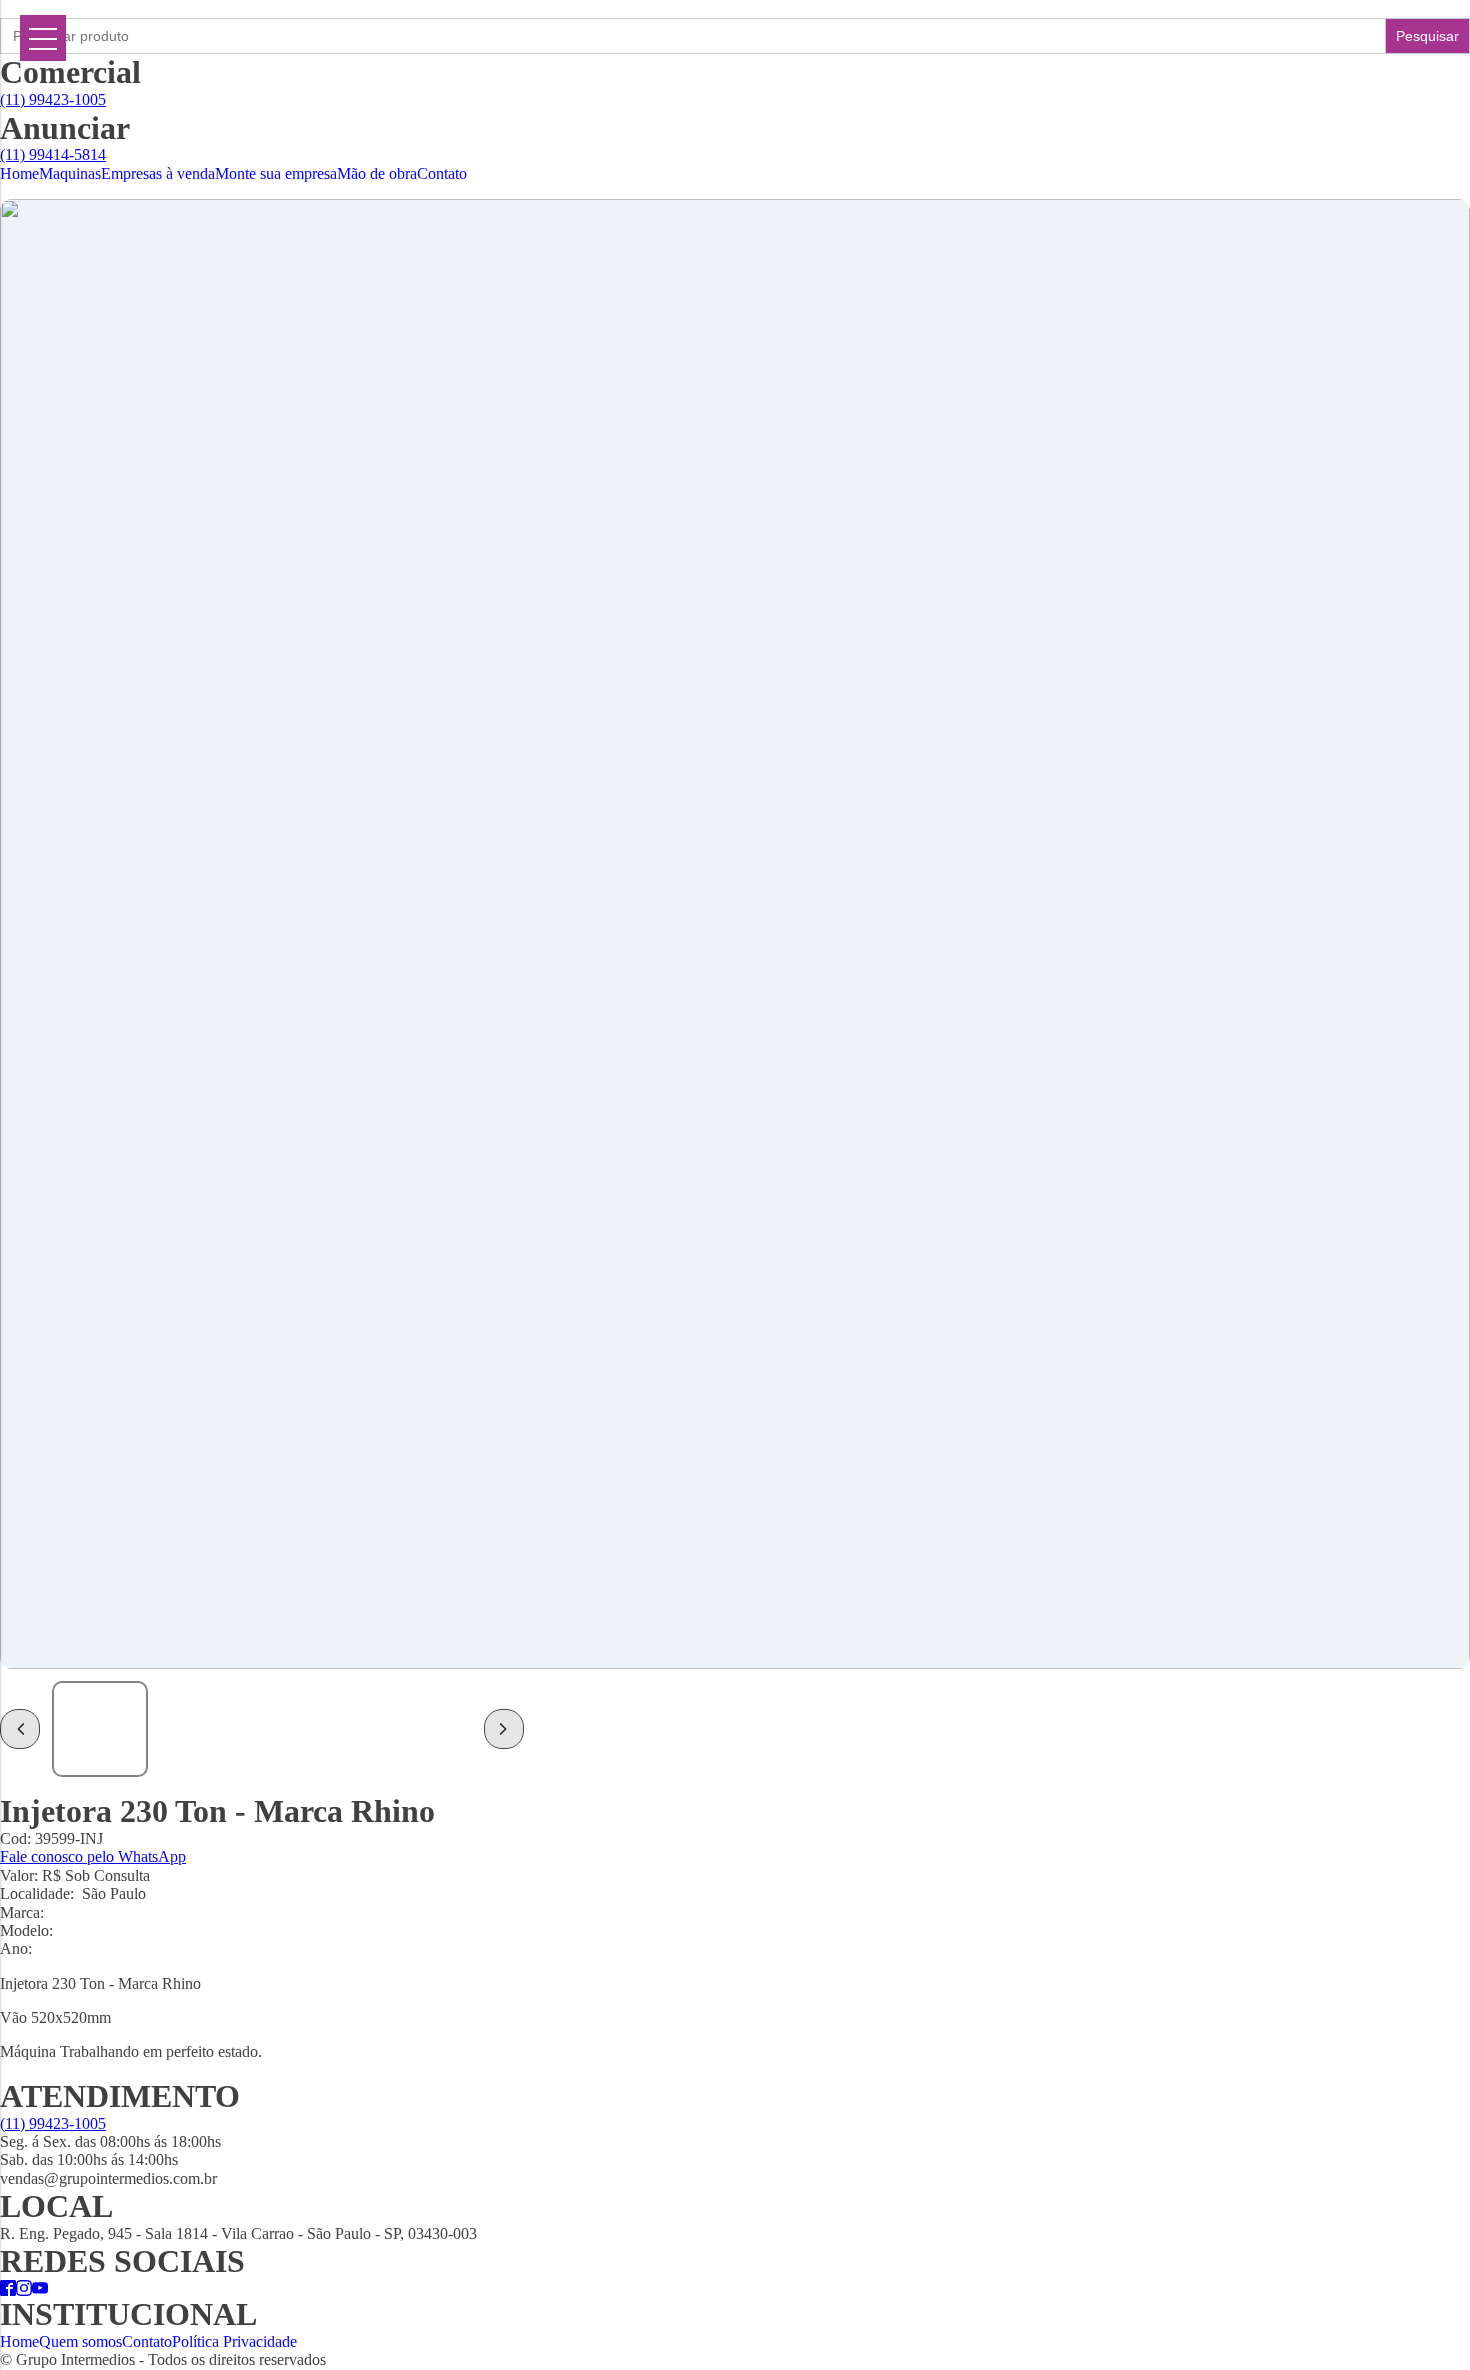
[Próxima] (504, 1729)
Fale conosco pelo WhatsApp (93, 1856)
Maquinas (70, 173)
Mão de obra (377, 173)
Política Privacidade (234, 2341)
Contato (442, 173)
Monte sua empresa (276, 173)
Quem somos (80, 2341)
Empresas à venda (158, 173)
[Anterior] (20, 1729)
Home (19, 173)
